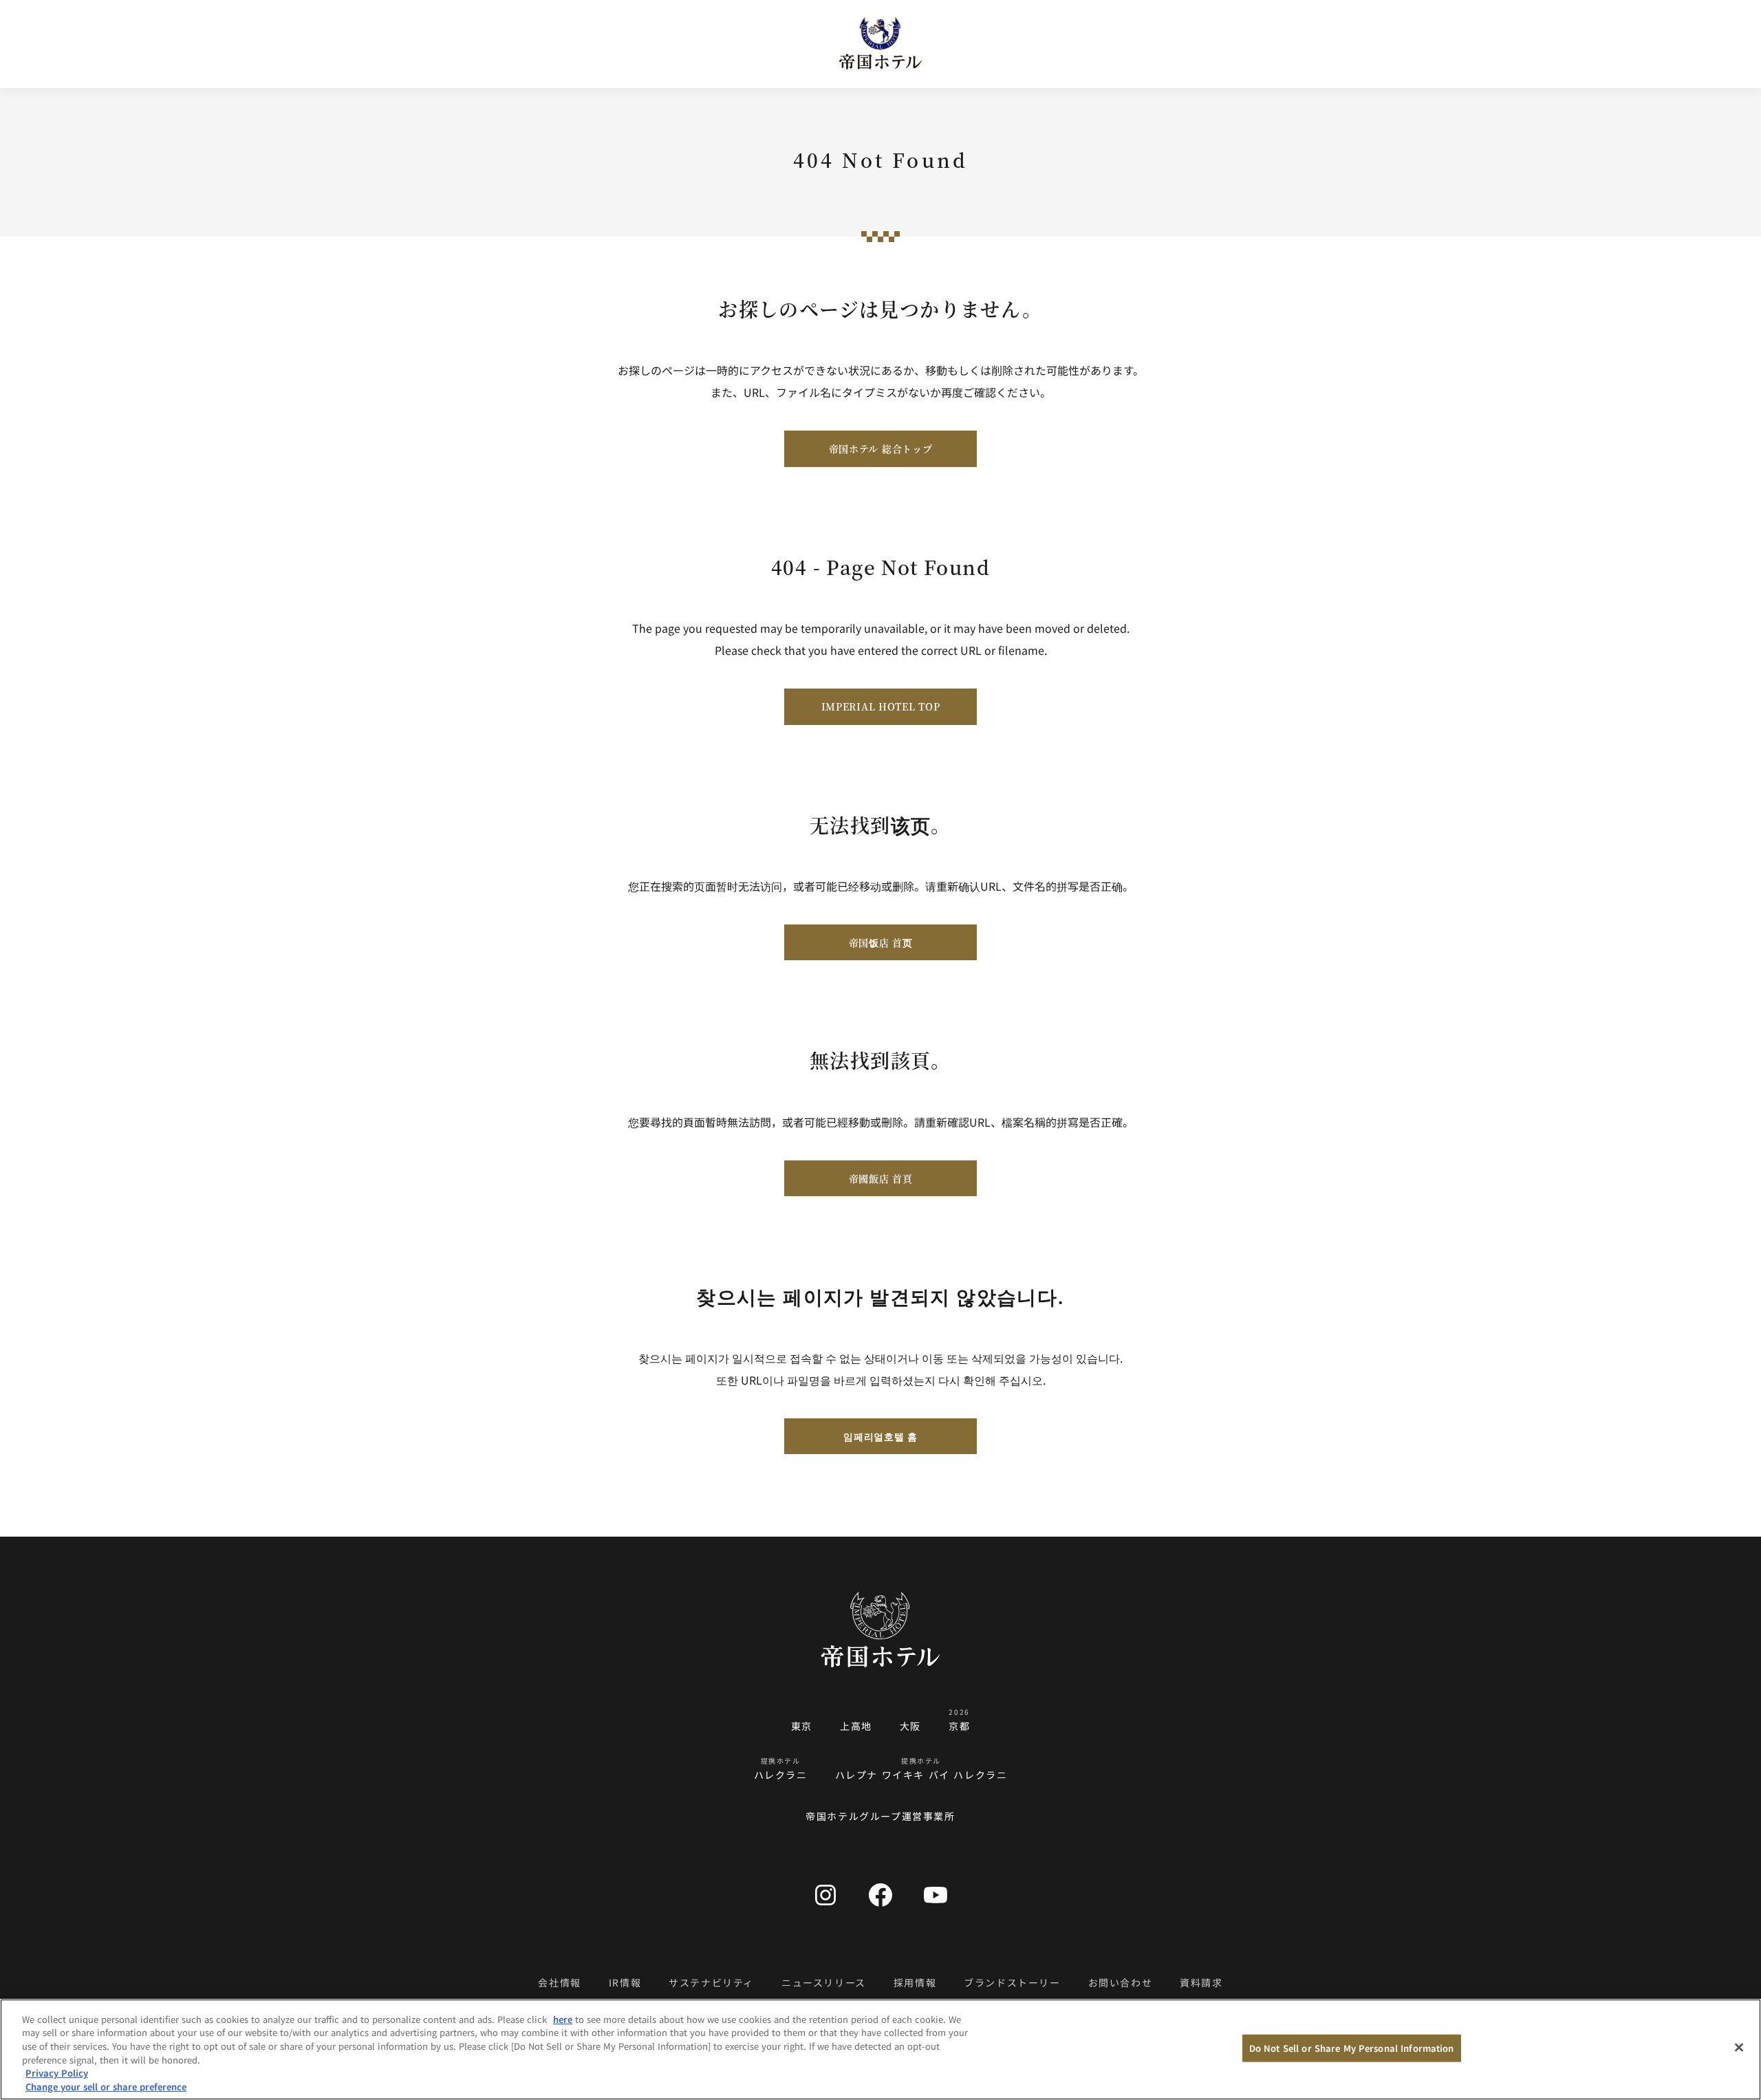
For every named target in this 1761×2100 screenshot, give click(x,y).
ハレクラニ (781, 1775)
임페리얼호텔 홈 (880, 1436)
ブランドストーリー (1012, 1982)
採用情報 (915, 1982)
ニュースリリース (824, 1982)
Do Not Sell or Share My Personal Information (1352, 2048)
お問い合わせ (1121, 1982)
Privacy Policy (57, 2073)
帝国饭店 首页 (881, 942)
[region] (880, 2049)
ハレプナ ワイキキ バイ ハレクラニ (921, 1775)
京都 (959, 1726)
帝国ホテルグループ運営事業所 (880, 1816)
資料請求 (1201, 1982)
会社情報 (559, 1982)
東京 (802, 1726)
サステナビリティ (711, 1982)
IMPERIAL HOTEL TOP (881, 706)
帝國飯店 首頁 (881, 1178)
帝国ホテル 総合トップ (881, 448)
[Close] (1739, 2048)
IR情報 (625, 1982)
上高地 (856, 1726)
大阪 (910, 1726)
